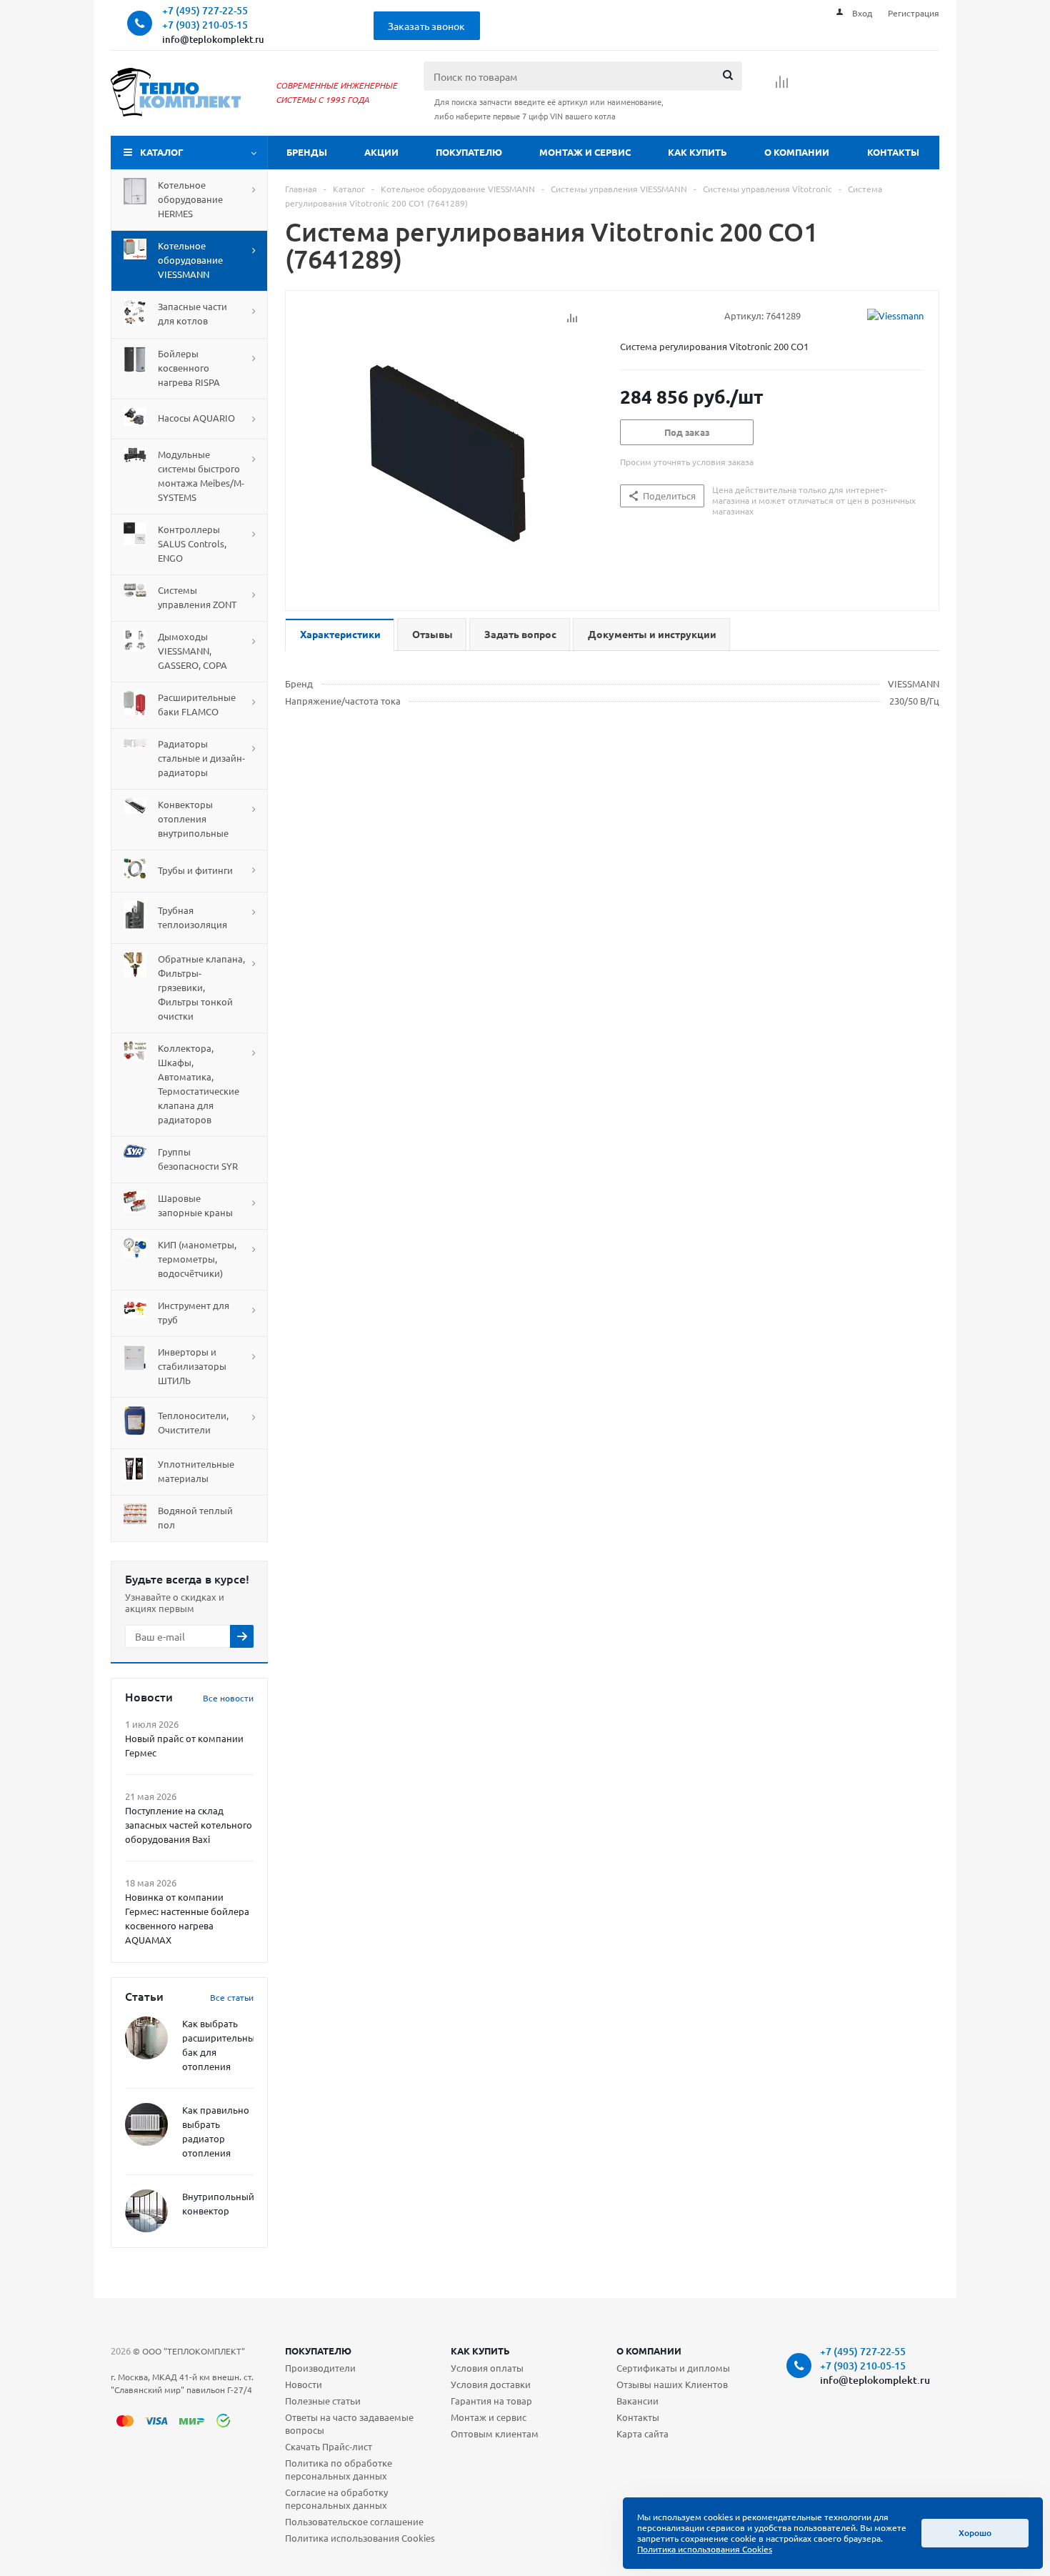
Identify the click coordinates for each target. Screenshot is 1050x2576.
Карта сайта (642, 2433)
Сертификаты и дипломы (673, 2368)
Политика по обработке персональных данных (339, 2469)
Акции (381, 152)
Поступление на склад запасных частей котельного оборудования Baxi (189, 1825)
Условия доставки (491, 2384)
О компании (797, 152)
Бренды (307, 152)
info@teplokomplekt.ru (213, 39)
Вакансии (637, 2401)
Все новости (228, 1698)
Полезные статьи (323, 2401)
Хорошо (975, 2533)
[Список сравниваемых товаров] (782, 86)
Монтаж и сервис (585, 152)
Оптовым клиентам (495, 2433)
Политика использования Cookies (360, 2538)
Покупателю (469, 152)
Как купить (697, 152)
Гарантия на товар (491, 2401)
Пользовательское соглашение (354, 2521)
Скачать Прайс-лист (329, 2446)
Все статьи (232, 1997)
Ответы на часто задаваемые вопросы (349, 2423)
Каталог (162, 152)
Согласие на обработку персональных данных (336, 2498)
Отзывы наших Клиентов (672, 2384)
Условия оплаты (487, 2368)
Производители (320, 2368)
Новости (304, 2384)
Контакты (893, 152)
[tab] (340, 635)
